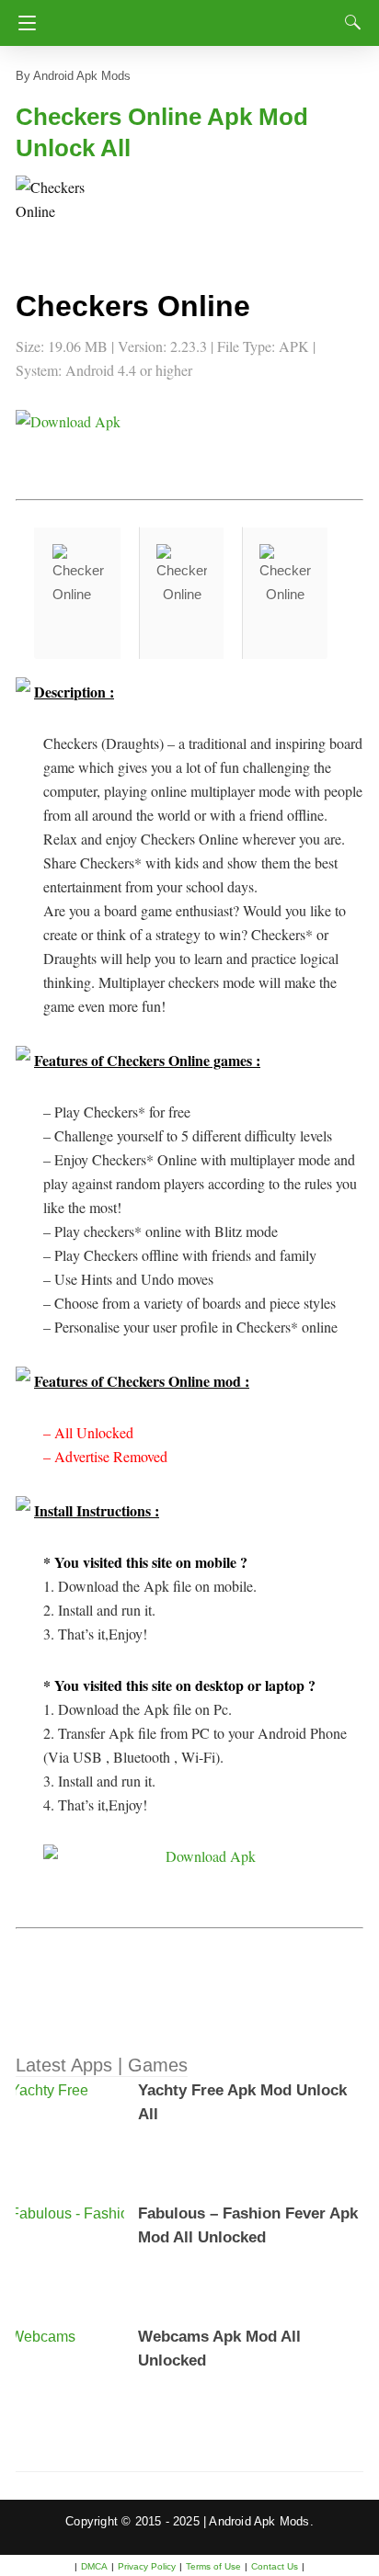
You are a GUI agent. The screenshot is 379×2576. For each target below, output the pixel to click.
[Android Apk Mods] (193, 17)
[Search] (349, 22)
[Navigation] (23, 23)
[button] (52, 212)
